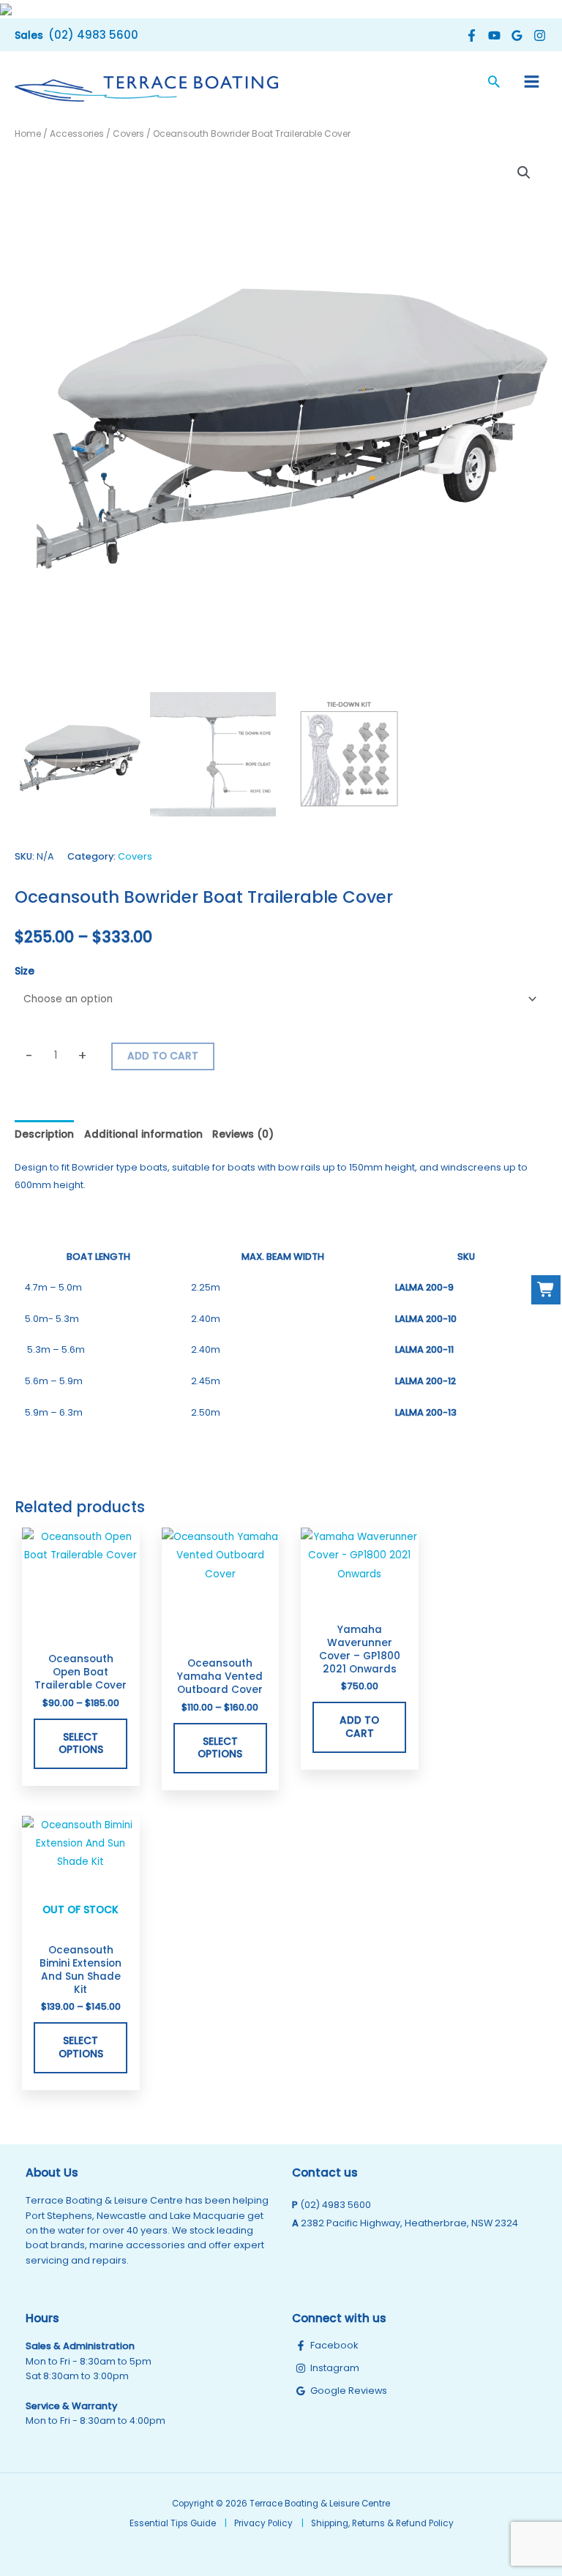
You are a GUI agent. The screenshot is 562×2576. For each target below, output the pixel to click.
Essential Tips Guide (173, 2523)
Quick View (81, 1634)
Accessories (77, 134)
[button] (76, 35)
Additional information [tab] (143, 1134)
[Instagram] (540, 35)
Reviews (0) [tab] (243, 1134)
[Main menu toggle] (532, 81)
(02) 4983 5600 (336, 2205)
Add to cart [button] (359, 1727)
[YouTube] (494, 35)
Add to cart (163, 1056)
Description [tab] (44, 1134)
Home (28, 134)
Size (25, 971)
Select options (81, 1744)
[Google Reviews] (517, 35)
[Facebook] (472, 35)
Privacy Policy (263, 2523)
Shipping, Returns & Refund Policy (382, 2523)
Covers (128, 134)
